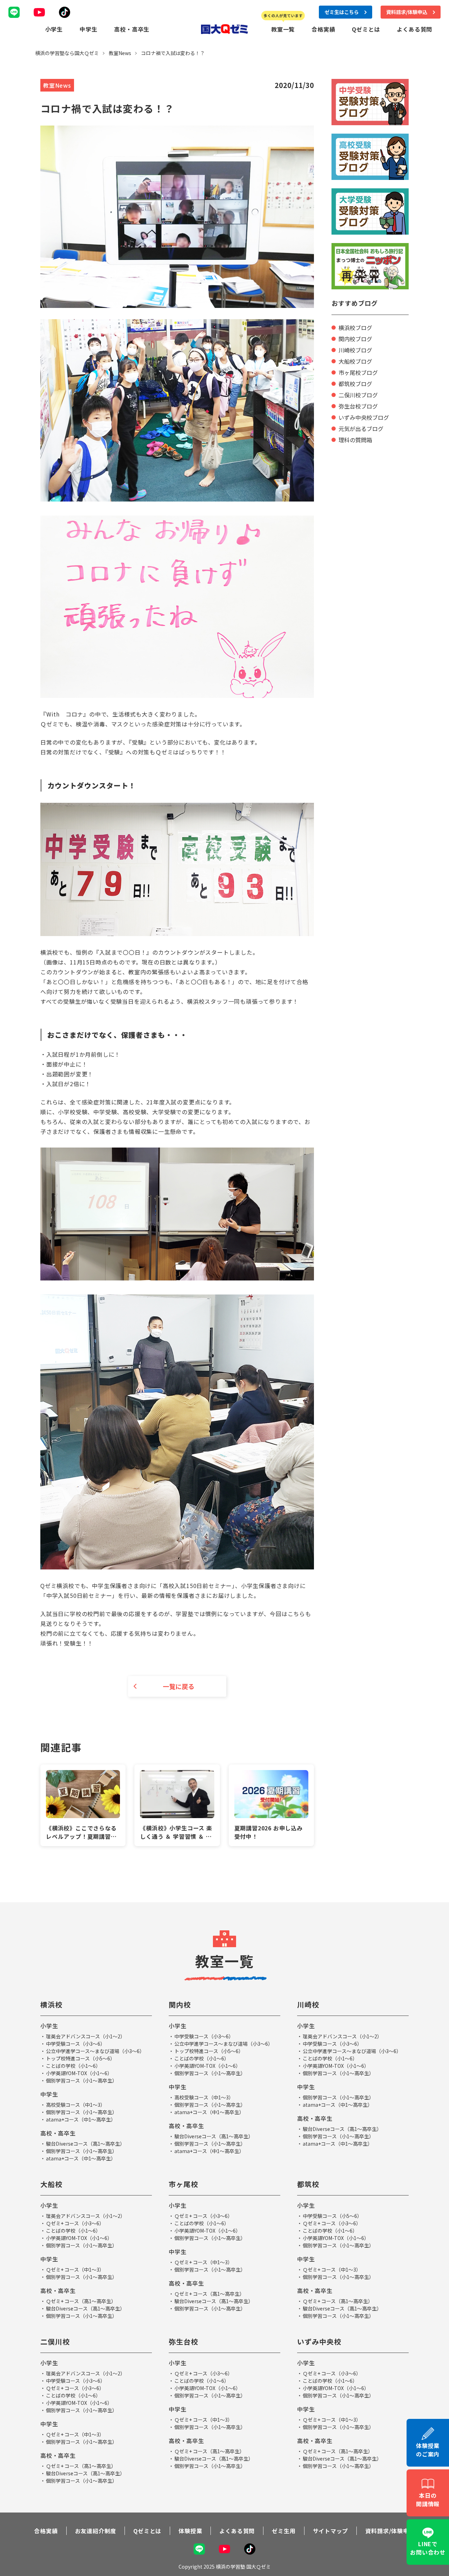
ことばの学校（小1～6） (73, 2066)
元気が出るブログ (361, 429)
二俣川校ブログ (358, 395)
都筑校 (308, 2184)
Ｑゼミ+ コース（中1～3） (75, 2269)
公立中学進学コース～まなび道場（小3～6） (95, 2051)
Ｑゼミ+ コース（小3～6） (75, 2223)
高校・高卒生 (132, 29)
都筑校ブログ (355, 384)
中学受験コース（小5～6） (332, 2216)
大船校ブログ (355, 361)
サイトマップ (331, 2531)
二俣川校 (55, 2342)
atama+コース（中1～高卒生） (81, 2119)
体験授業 (190, 2531)
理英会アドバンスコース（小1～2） (86, 2036)
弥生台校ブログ (358, 406)
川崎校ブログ (355, 350)
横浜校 (51, 2005)
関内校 (180, 2005)
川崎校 (308, 2005)
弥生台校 (183, 2342)
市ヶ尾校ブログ (358, 372)
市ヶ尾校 (183, 2184)
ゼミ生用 (284, 2531)
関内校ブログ (355, 339)
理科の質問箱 (355, 440)
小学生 (54, 29)
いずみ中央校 (319, 2342)
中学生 (88, 29)
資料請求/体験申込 (390, 2531)
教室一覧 (283, 29)
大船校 (51, 2184)
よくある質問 (414, 29)
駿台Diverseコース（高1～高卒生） (85, 2144)
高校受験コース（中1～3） (76, 2105)
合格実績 (323, 29)
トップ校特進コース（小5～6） (81, 2058)
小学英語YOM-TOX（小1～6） (79, 2073)
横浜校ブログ (355, 328)
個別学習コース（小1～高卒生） (82, 2080)
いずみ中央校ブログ (364, 417)
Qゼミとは (366, 29)
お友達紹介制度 (96, 2531)
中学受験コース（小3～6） (76, 2044)
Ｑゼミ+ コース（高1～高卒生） (81, 2301)
